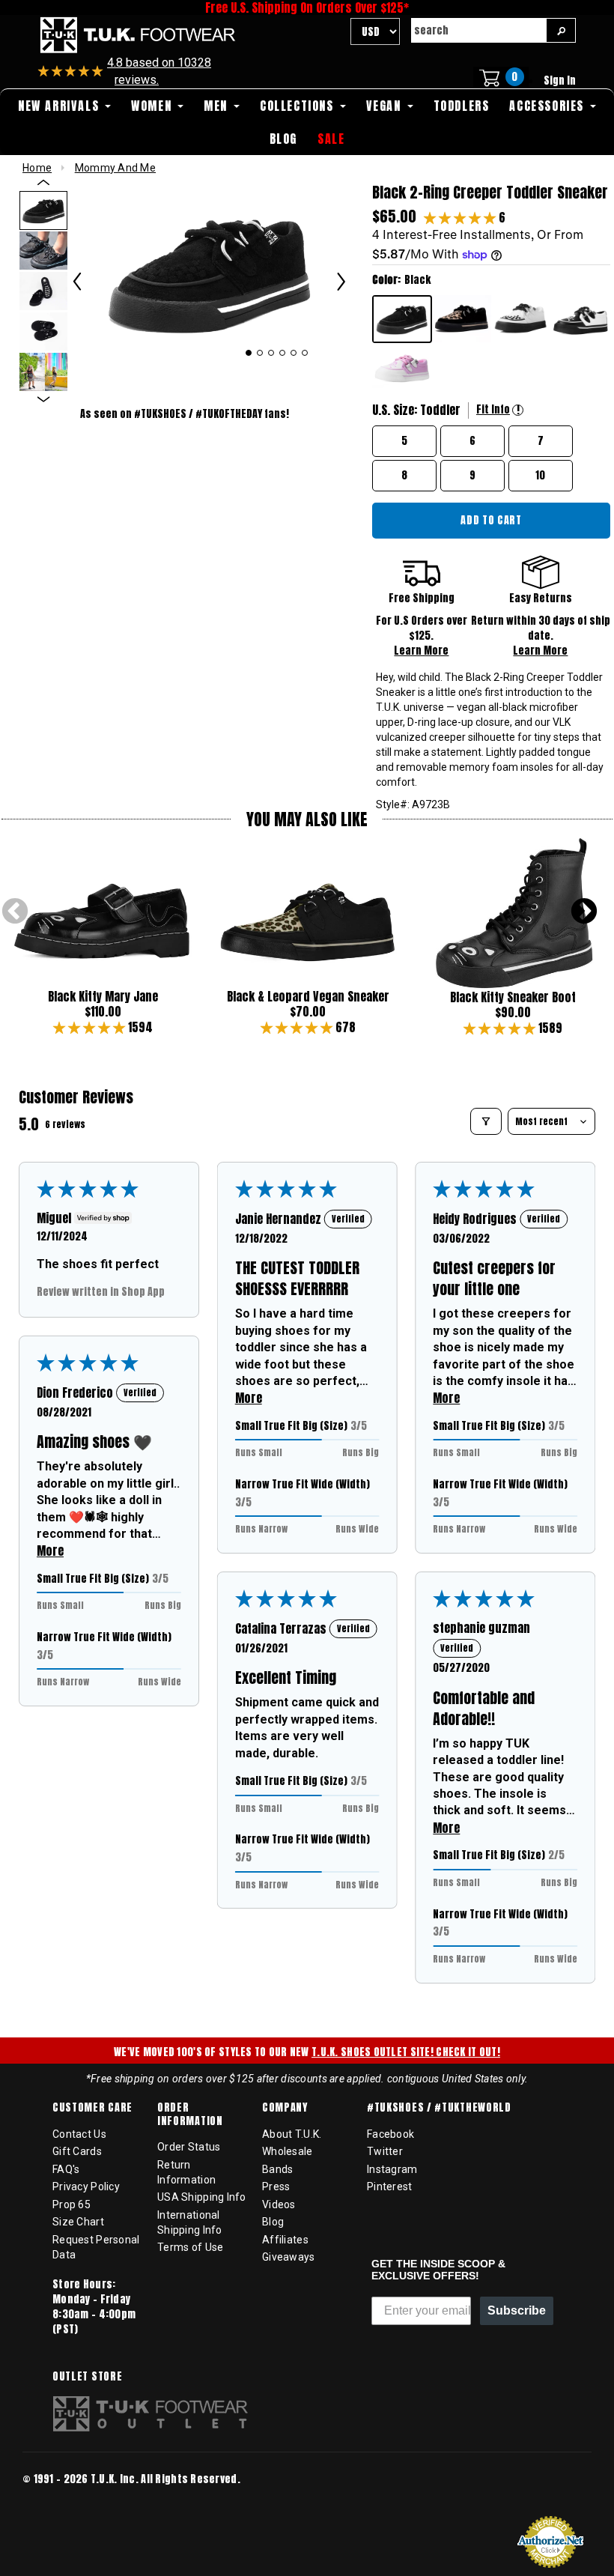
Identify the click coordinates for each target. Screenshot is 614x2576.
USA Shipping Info (202, 2197)
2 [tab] (260, 353)
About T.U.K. (292, 2134)
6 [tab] (305, 353)
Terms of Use (190, 2247)
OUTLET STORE (87, 2377)
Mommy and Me (115, 168)
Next (584, 912)
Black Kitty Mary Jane (103, 996)
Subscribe (517, 2310)
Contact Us (79, 2134)
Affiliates (285, 2240)
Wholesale (288, 2151)
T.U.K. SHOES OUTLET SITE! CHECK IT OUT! (406, 2052)
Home (37, 168)
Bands (277, 2169)
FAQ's (66, 2169)
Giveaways (289, 2257)
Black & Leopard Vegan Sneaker (308, 996)
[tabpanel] (209, 273)
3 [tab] (271, 353)
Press (276, 2186)
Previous (15, 912)
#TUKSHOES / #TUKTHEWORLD (439, 2108)
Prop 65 (72, 2204)
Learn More (421, 651)
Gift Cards (77, 2151)
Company (285, 2108)
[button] (461, 217)
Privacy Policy (86, 2186)
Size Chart (78, 2222)
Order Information (190, 2114)
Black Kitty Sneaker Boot (513, 997)
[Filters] (486, 1121)
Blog (273, 2222)
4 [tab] (283, 353)
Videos (279, 2204)
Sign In (560, 81)
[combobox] (478, 30)
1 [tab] (249, 353)
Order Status (189, 2147)
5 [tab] (294, 353)
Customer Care (92, 2108)
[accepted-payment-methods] (67, 2499)
